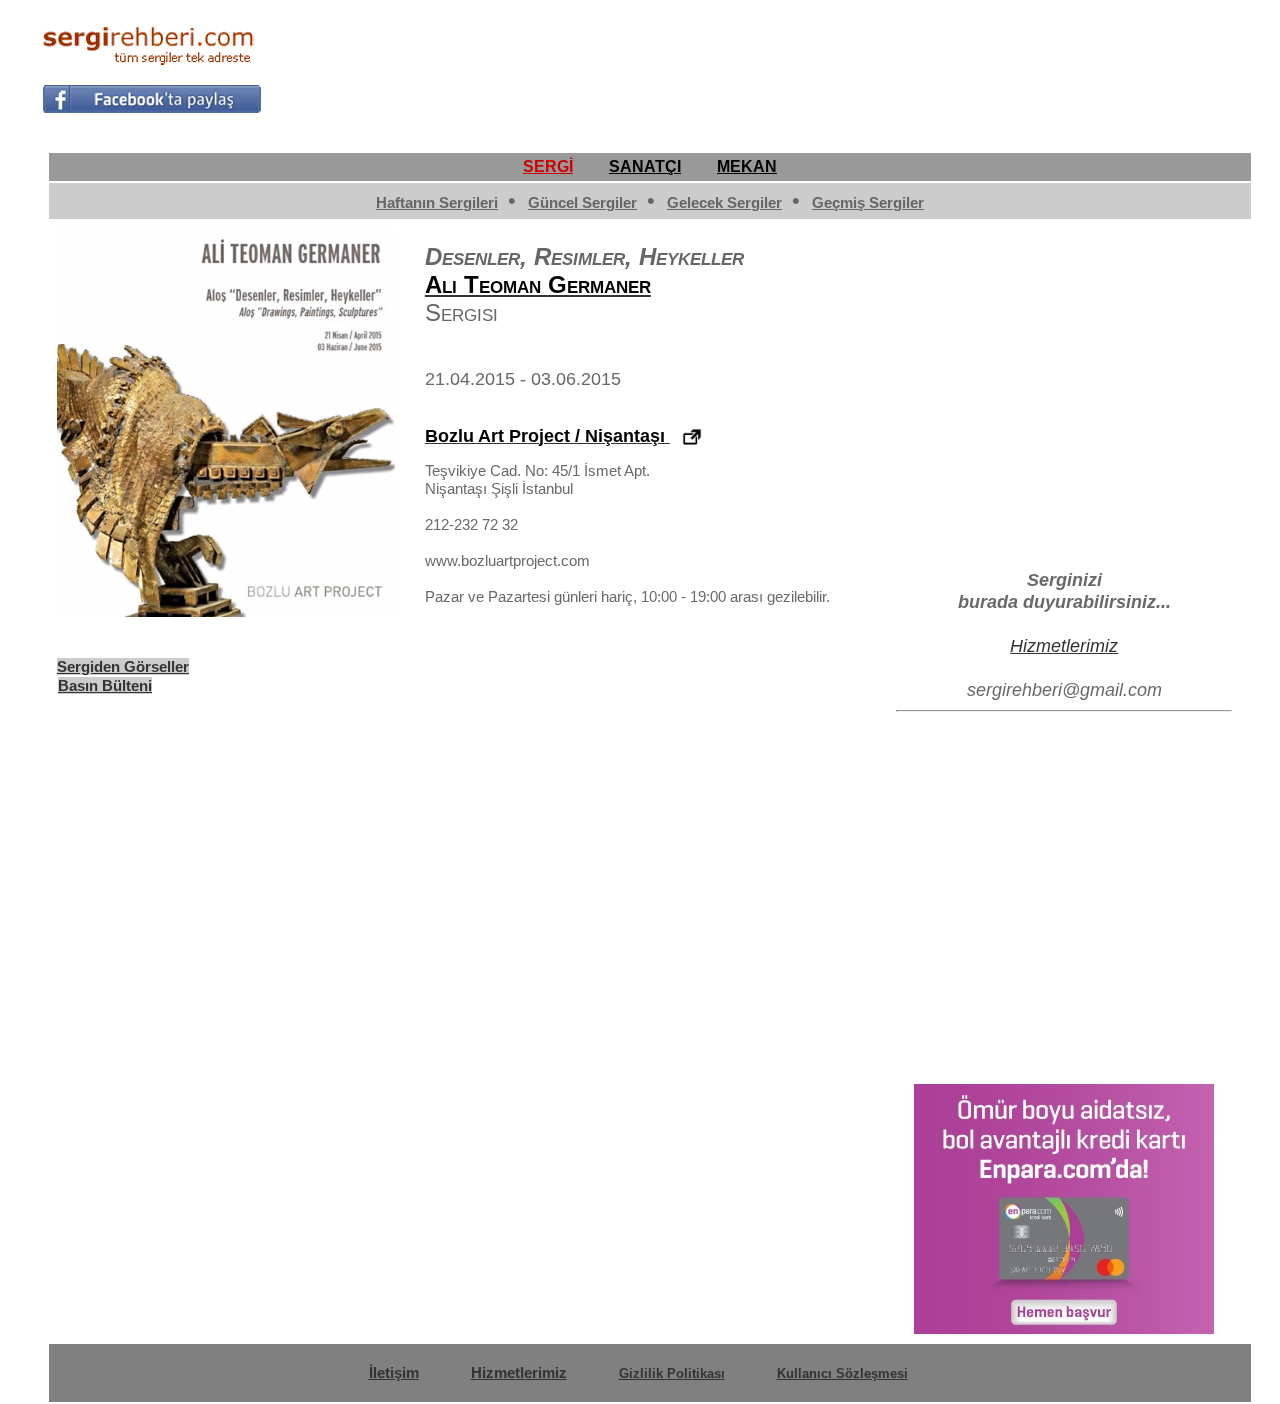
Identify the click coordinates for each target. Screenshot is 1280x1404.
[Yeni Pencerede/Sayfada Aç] (692, 437)
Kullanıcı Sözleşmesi (842, 1373)
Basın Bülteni (105, 685)
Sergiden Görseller (123, 666)
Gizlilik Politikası (672, 1373)
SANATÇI (645, 166)
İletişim (394, 1372)
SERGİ (548, 166)
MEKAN (747, 166)
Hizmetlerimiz (1064, 645)
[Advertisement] (874, 66)
